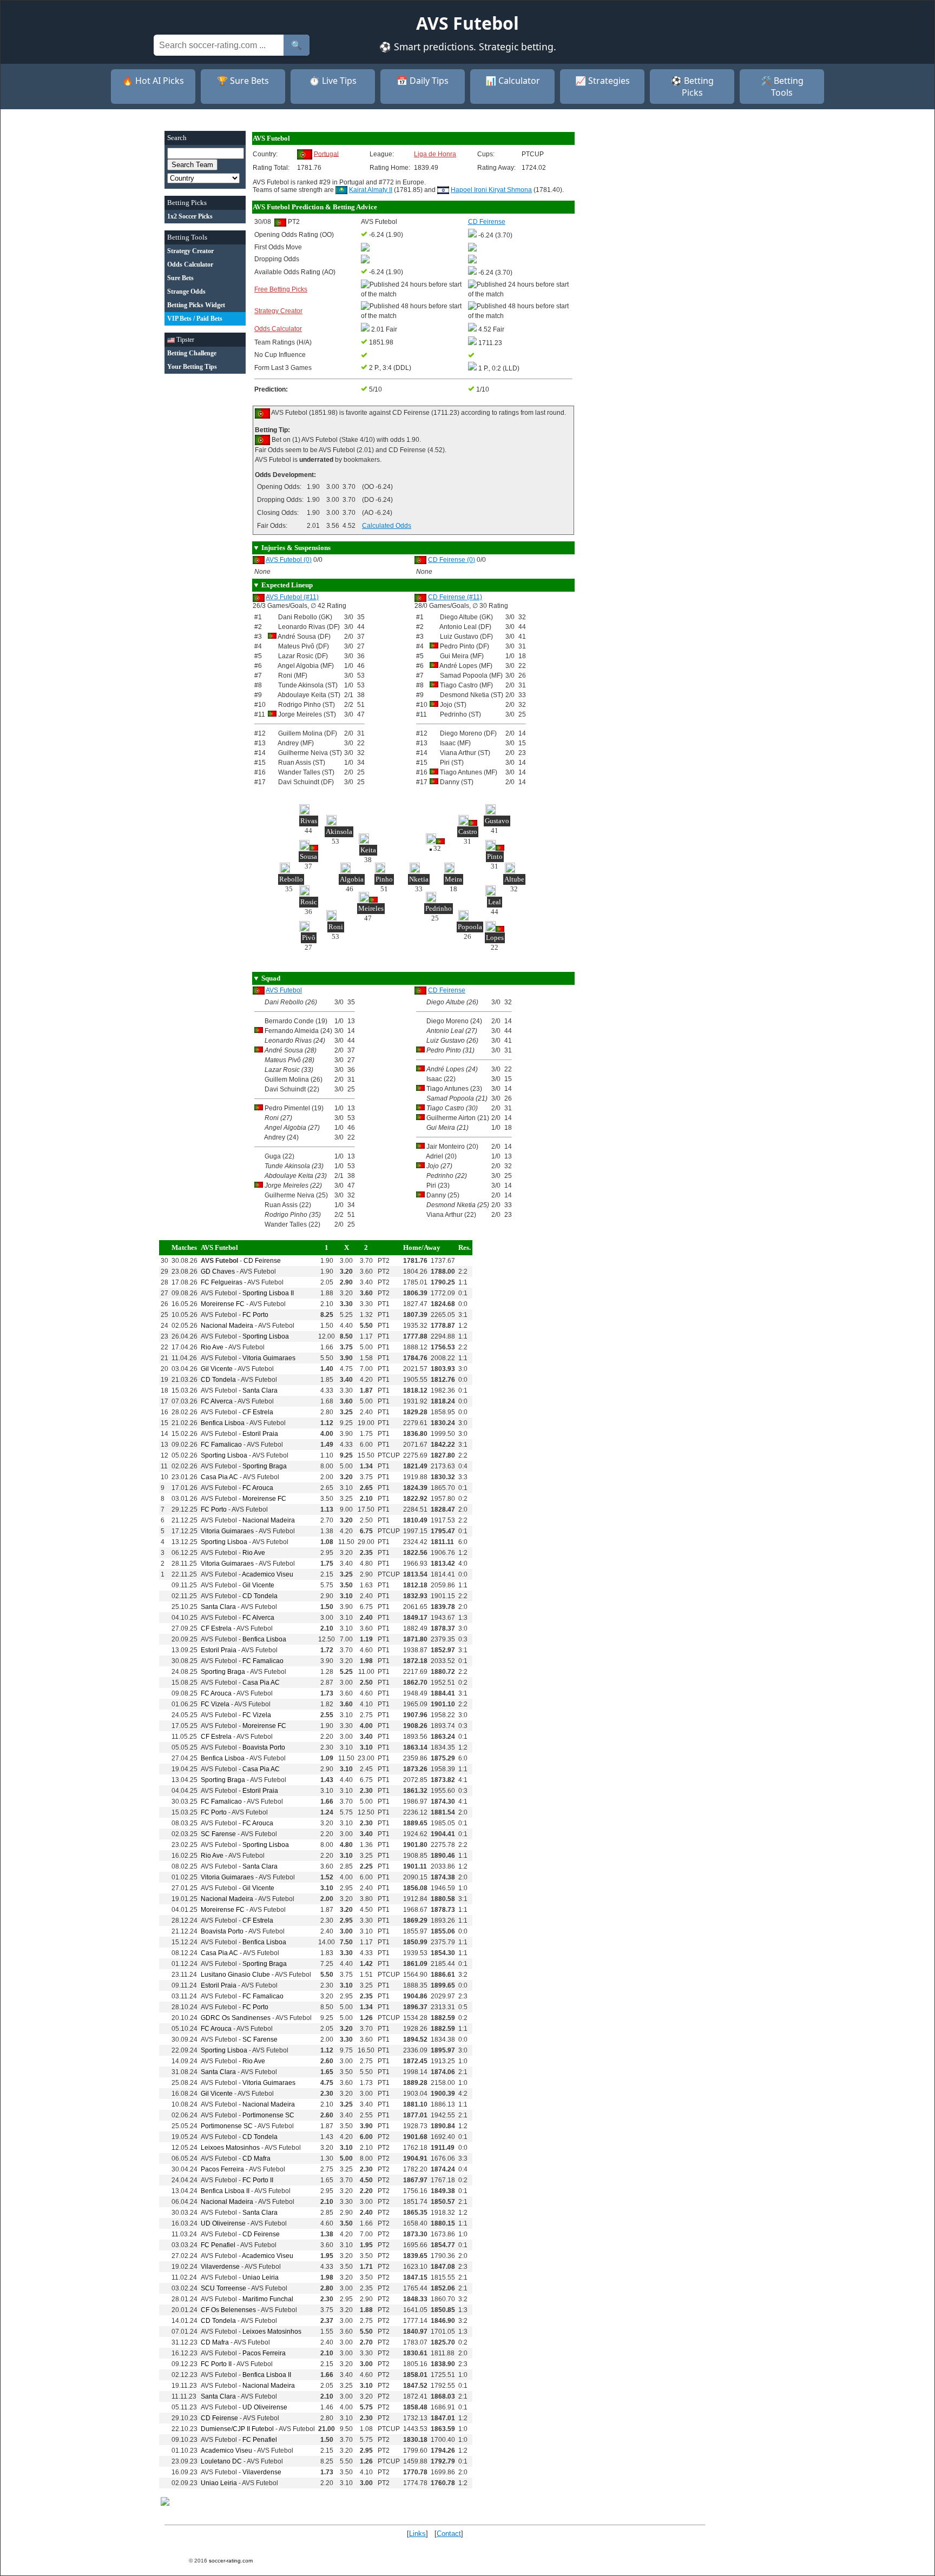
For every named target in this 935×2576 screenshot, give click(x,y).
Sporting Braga (265, 1466)
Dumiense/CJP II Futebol (237, 2429)
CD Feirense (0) (452, 560)
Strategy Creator (278, 311)
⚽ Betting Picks (692, 87)
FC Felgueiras (222, 1282)
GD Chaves (218, 1272)
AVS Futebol (284, 990)
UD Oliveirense (223, 2223)
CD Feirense (447, 990)
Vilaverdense (220, 2267)
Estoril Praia (260, 1434)
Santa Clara (260, 1390)
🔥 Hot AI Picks (153, 81)
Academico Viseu (268, 1574)
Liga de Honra (435, 154)
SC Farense (218, 1834)
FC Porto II (258, 2180)
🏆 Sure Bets (243, 81)
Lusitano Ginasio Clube (235, 1975)
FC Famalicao (221, 1445)
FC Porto (255, 1315)
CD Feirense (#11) (455, 597)
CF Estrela (258, 1412)
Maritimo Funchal (268, 2299)
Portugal (326, 154)
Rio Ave (212, 1347)
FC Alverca (217, 1401)
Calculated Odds (387, 526)
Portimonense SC (268, 2115)
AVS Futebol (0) (289, 560)
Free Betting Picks (281, 289)
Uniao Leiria (261, 2277)
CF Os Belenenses (228, 2310)
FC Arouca (258, 1488)
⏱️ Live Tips (333, 81)
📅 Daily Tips (423, 81)
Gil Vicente (217, 1369)
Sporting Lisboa (266, 1336)
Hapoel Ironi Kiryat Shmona (491, 190)
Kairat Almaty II (371, 190)
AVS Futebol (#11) (292, 597)
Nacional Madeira (227, 1326)
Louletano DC (221, 2461)
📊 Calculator (513, 81)
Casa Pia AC (219, 1477)
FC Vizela (215, 1704)
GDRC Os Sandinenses (236, 2018)
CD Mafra (256, 2158)
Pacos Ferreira (222, 2169)
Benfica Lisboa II (225, 2191)
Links (417, 2534)
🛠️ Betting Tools (782, 87)
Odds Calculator (278, 329)
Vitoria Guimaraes (269, 1358)
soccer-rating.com (231, 2561)
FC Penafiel (218, 2245)
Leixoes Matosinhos (230, 2148)
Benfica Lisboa (223, 1423)
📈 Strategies (603, 81)
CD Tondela (218, 1380)
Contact (449, 2534)
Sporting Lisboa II (268, 1293)
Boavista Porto (264, 1747)
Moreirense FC (223, 1304)
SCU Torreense (223, 2288)
